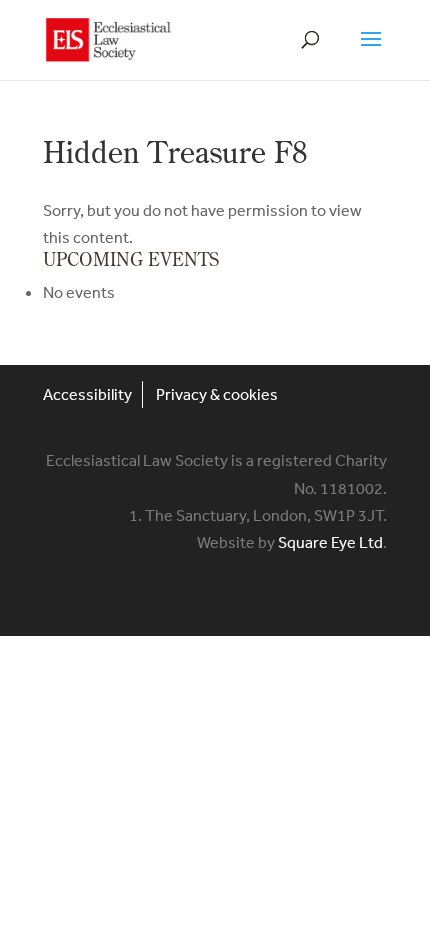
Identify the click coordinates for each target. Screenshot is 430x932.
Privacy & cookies (217, 394)
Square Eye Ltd (330, 542)
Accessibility (87, 394)
